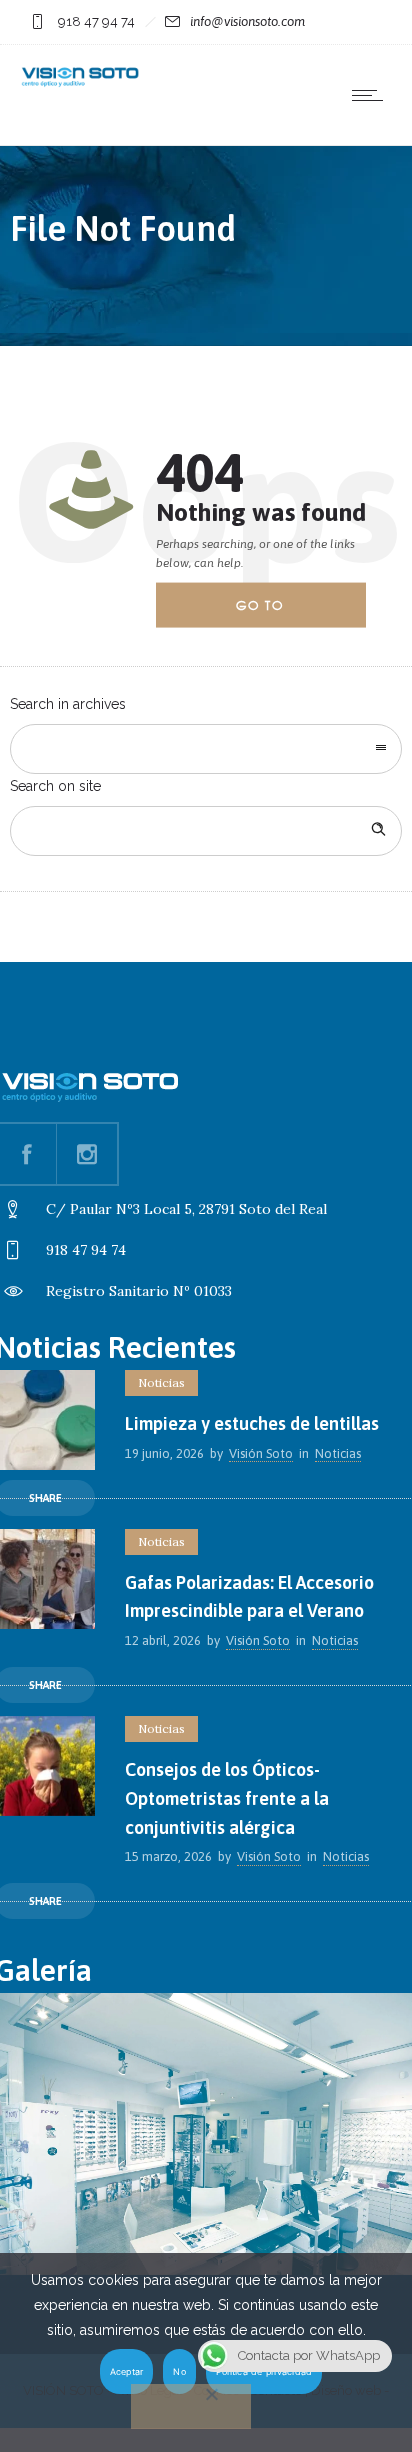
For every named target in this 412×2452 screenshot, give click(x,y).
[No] (191, 2406)
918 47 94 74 (96, 21)
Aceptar (127, 2371)
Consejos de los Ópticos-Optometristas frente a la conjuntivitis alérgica (227, 1798)
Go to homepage (277, 612)
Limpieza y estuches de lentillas (252, 1423)
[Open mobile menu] (372, 95)
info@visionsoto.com (247, 21)
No (179, 2371)
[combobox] (206, 749)
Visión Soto (261, 1453)
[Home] (80, 84)
